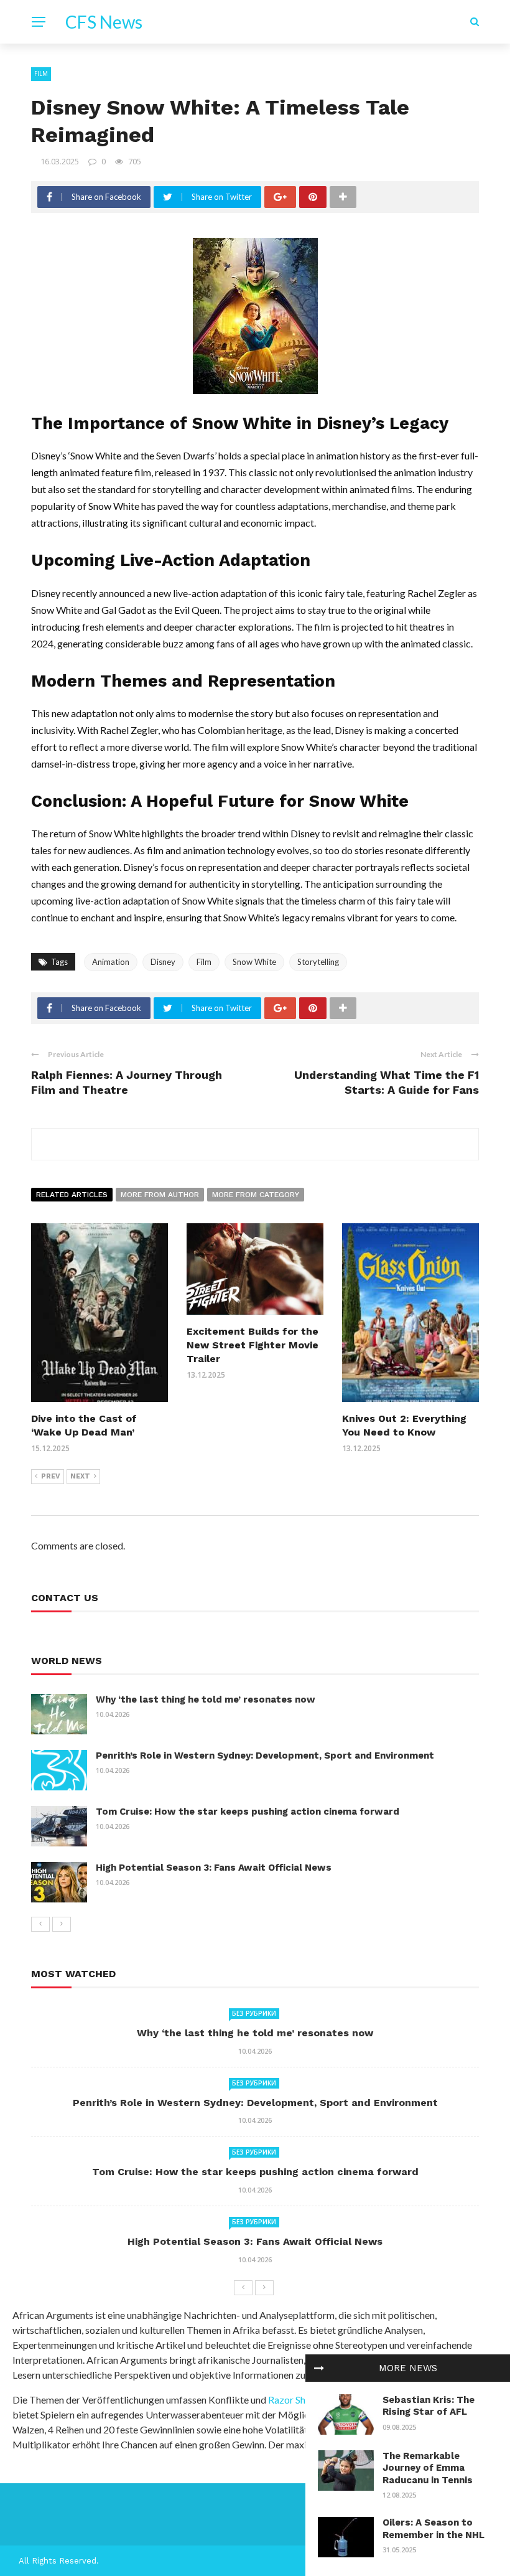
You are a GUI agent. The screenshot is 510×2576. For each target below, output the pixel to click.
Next (80, 1476)
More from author (160, 1195)
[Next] (62, 1924)
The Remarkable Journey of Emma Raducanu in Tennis (428, 2468)
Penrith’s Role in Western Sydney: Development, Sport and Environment (265, 1756)
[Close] (319, 2368)
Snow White (254, 962)
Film (41, 73)
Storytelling (318, 962)
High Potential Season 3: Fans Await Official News (214, 1868)
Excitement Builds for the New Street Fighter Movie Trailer (253, 1345)
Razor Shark (294, 2400)
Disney (163, 962)
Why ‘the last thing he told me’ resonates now (206, 1699)
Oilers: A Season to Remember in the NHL (433, 2529)
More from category (256, 1195)
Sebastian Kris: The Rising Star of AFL (429, 2406)
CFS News (104, 22)
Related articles (72, 1195)
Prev (51, 1476)
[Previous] (40, 1924)
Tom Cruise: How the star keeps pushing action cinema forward (248, 1812)
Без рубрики (254, 2013)
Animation (111, 962)
